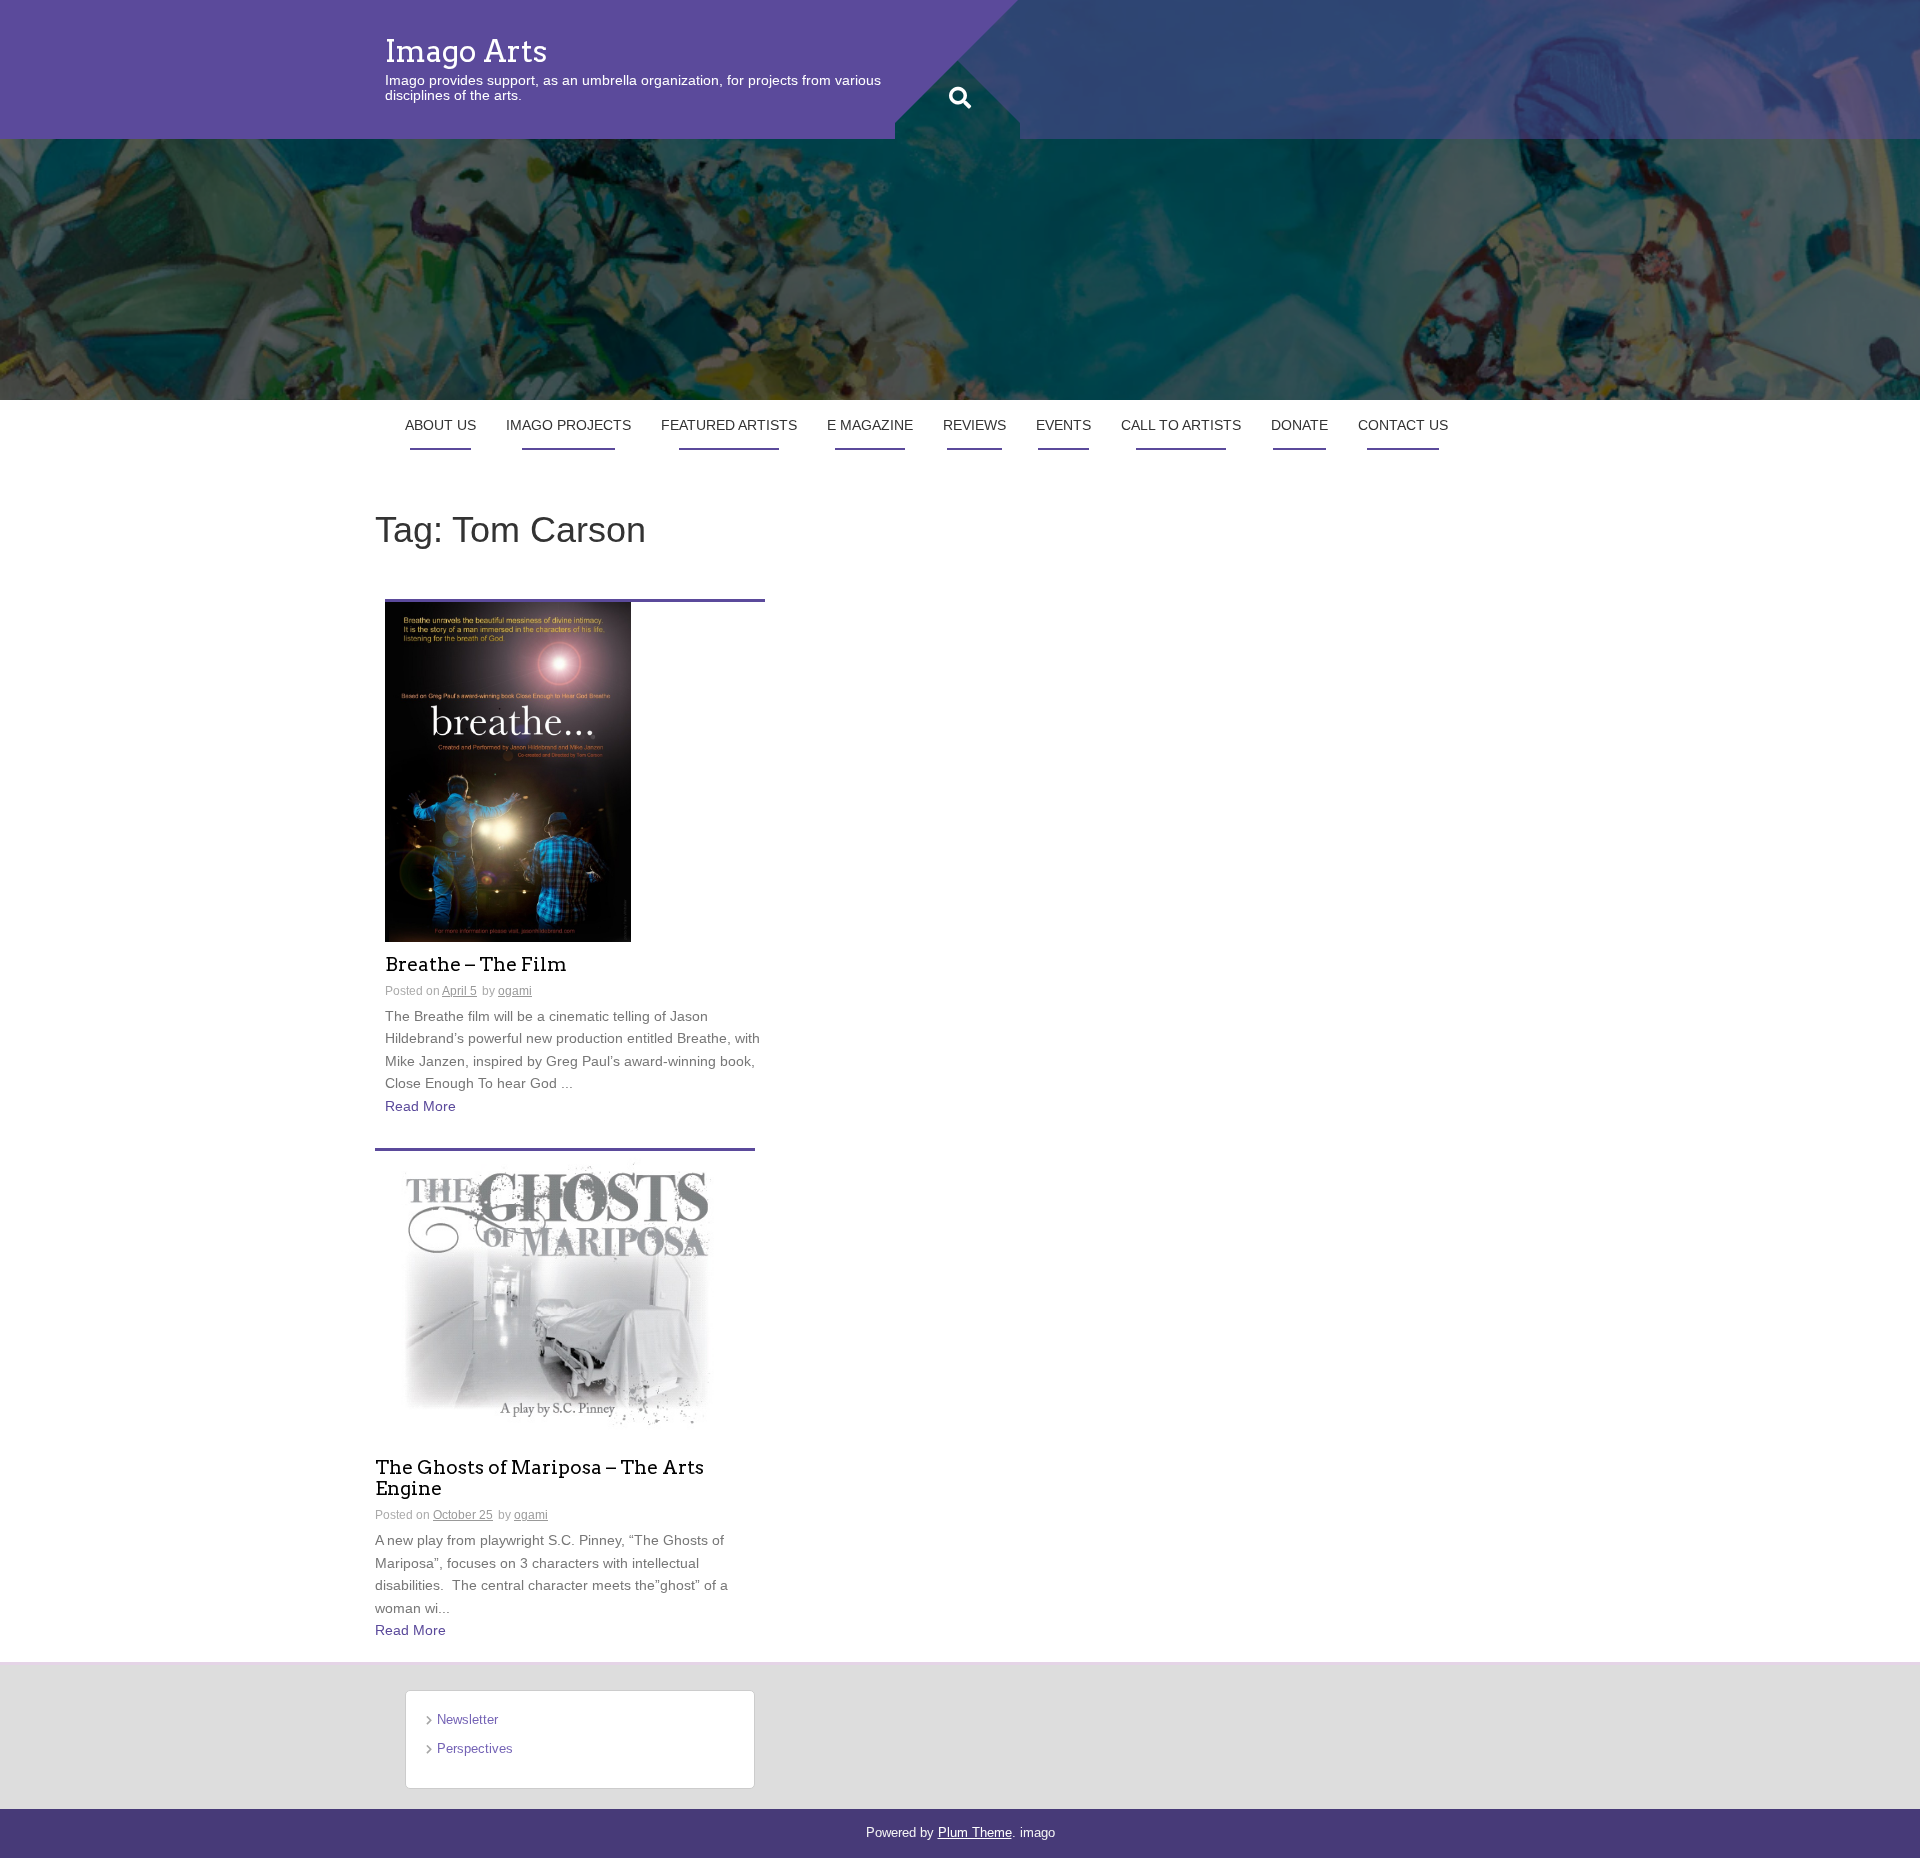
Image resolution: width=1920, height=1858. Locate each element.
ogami (515, 991)
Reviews (974, 425)
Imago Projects (568, 425)
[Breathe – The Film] (508, 771)
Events (1063, 425)
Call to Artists (1181, 425)
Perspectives (475, 1748)
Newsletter (467, 1719)
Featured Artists (729, 425)
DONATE (1299, 425)
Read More (420, 1106)
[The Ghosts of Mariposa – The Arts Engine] (565, 1297)
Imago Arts (466, 51)
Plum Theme (975, 1832)
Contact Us (1403, 425)
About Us (440, 425)
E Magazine (870, 425)
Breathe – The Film (476, 965)
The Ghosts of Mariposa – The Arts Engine (539, 1479)
